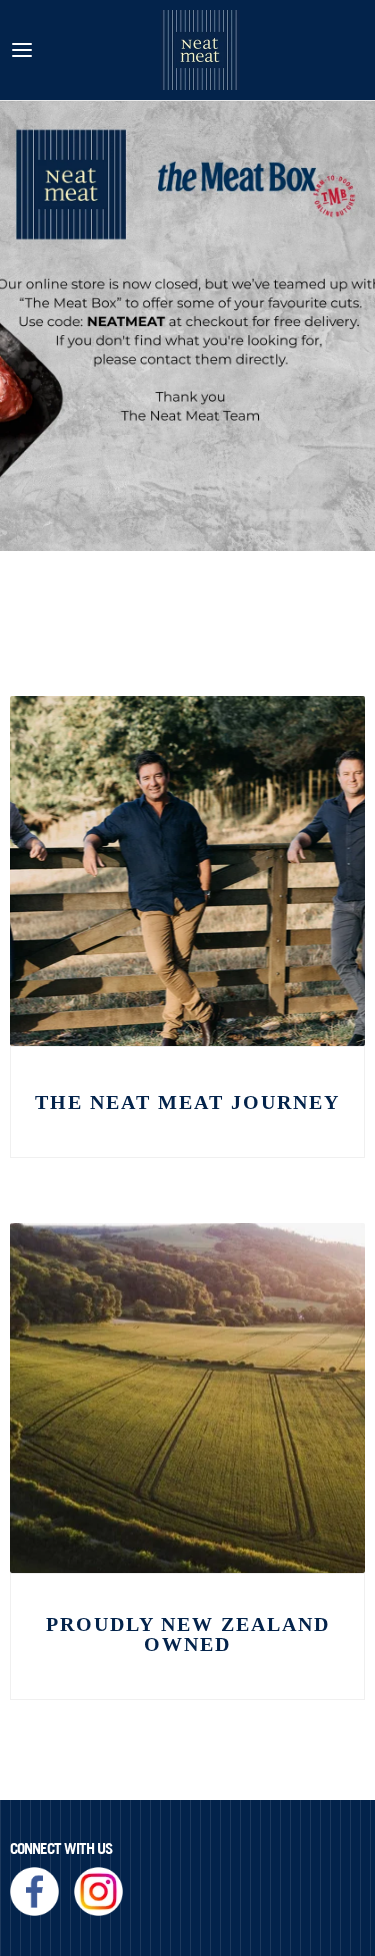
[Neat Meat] (200, 50)
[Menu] (22, 50)
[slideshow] (187, 326)
